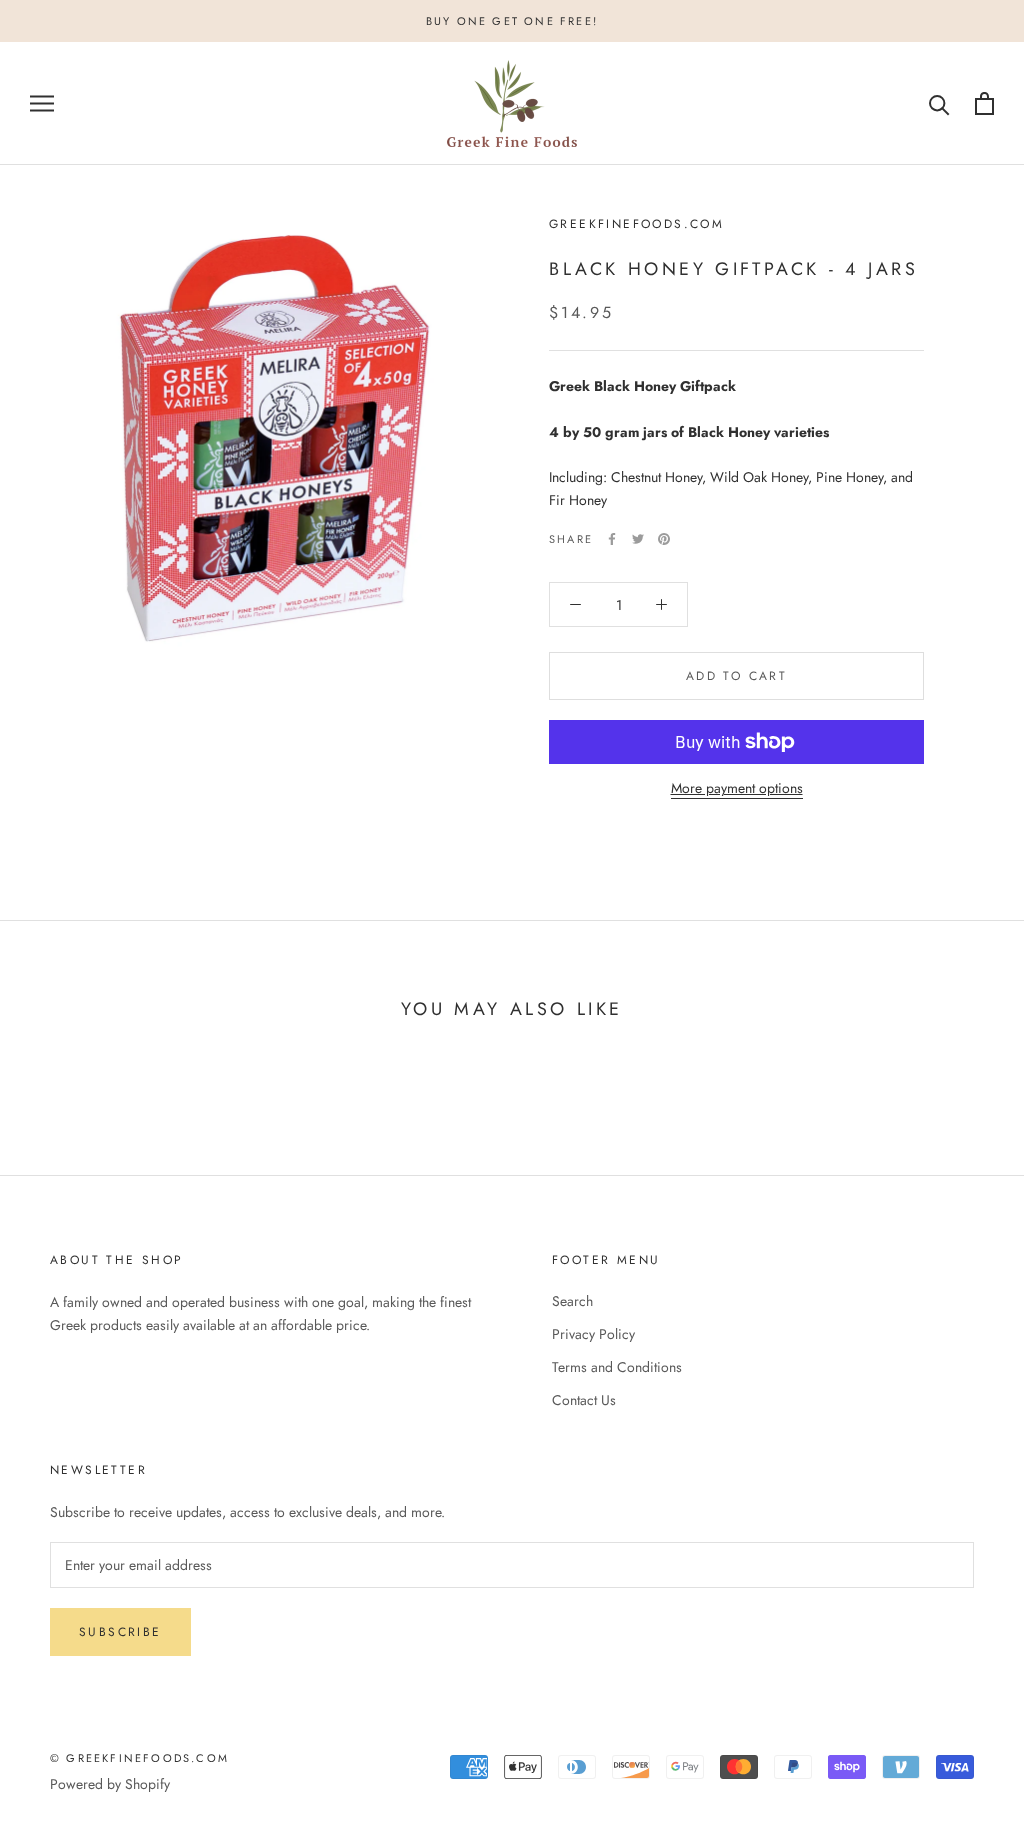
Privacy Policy (593, 1334)
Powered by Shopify (110, 1784)
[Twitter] (638, 539)
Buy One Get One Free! (512, 21)
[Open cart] (984, 103)
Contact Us (584, 1400)
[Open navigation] (42, 103)
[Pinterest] (664, 539)
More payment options (737, 788)
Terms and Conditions (617, 1367)
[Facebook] (612, 539)
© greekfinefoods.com (139, 1758)
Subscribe (120, 1632)
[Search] (939, 103)
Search (572, 1301)
